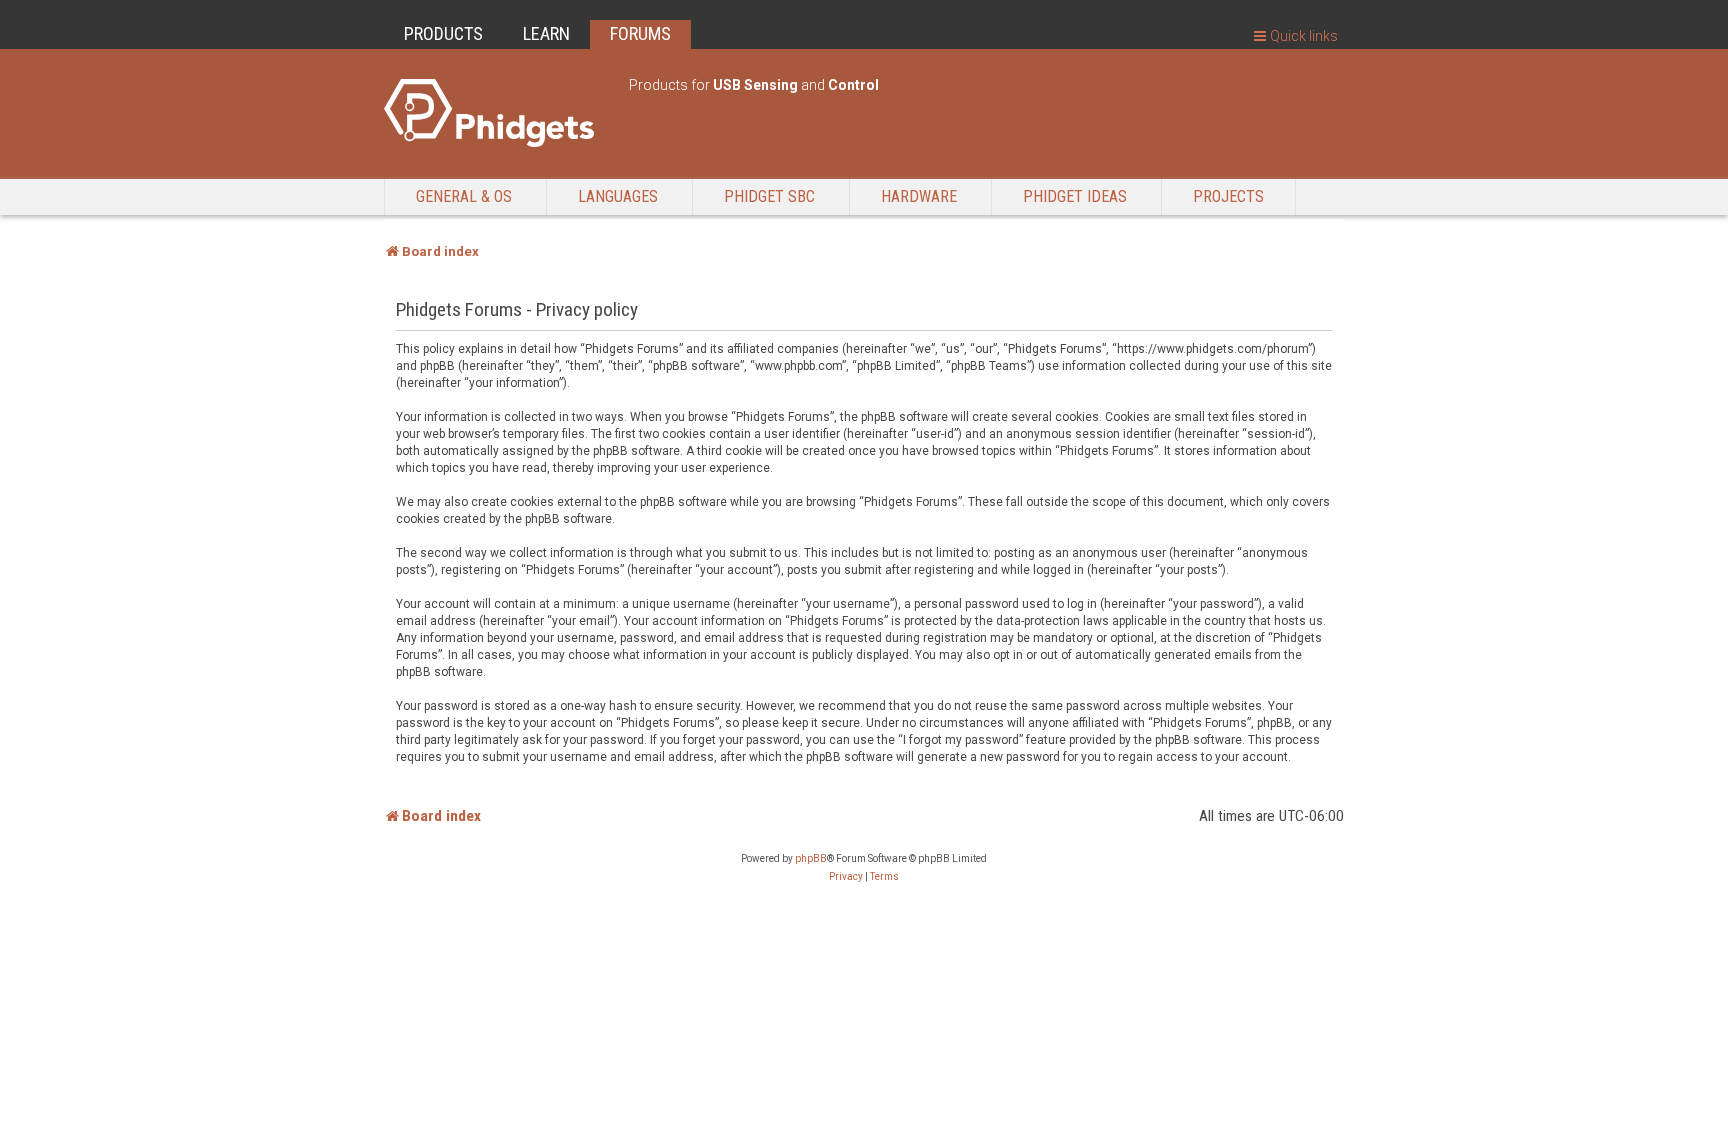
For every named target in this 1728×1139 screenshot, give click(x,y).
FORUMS (640, 33)
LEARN (546, 33)
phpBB (811, 858)
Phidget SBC (769, 196)
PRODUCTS (443, 33)
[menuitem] (846, 877)
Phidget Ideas (1075, 196)
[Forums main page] (496, 113)
